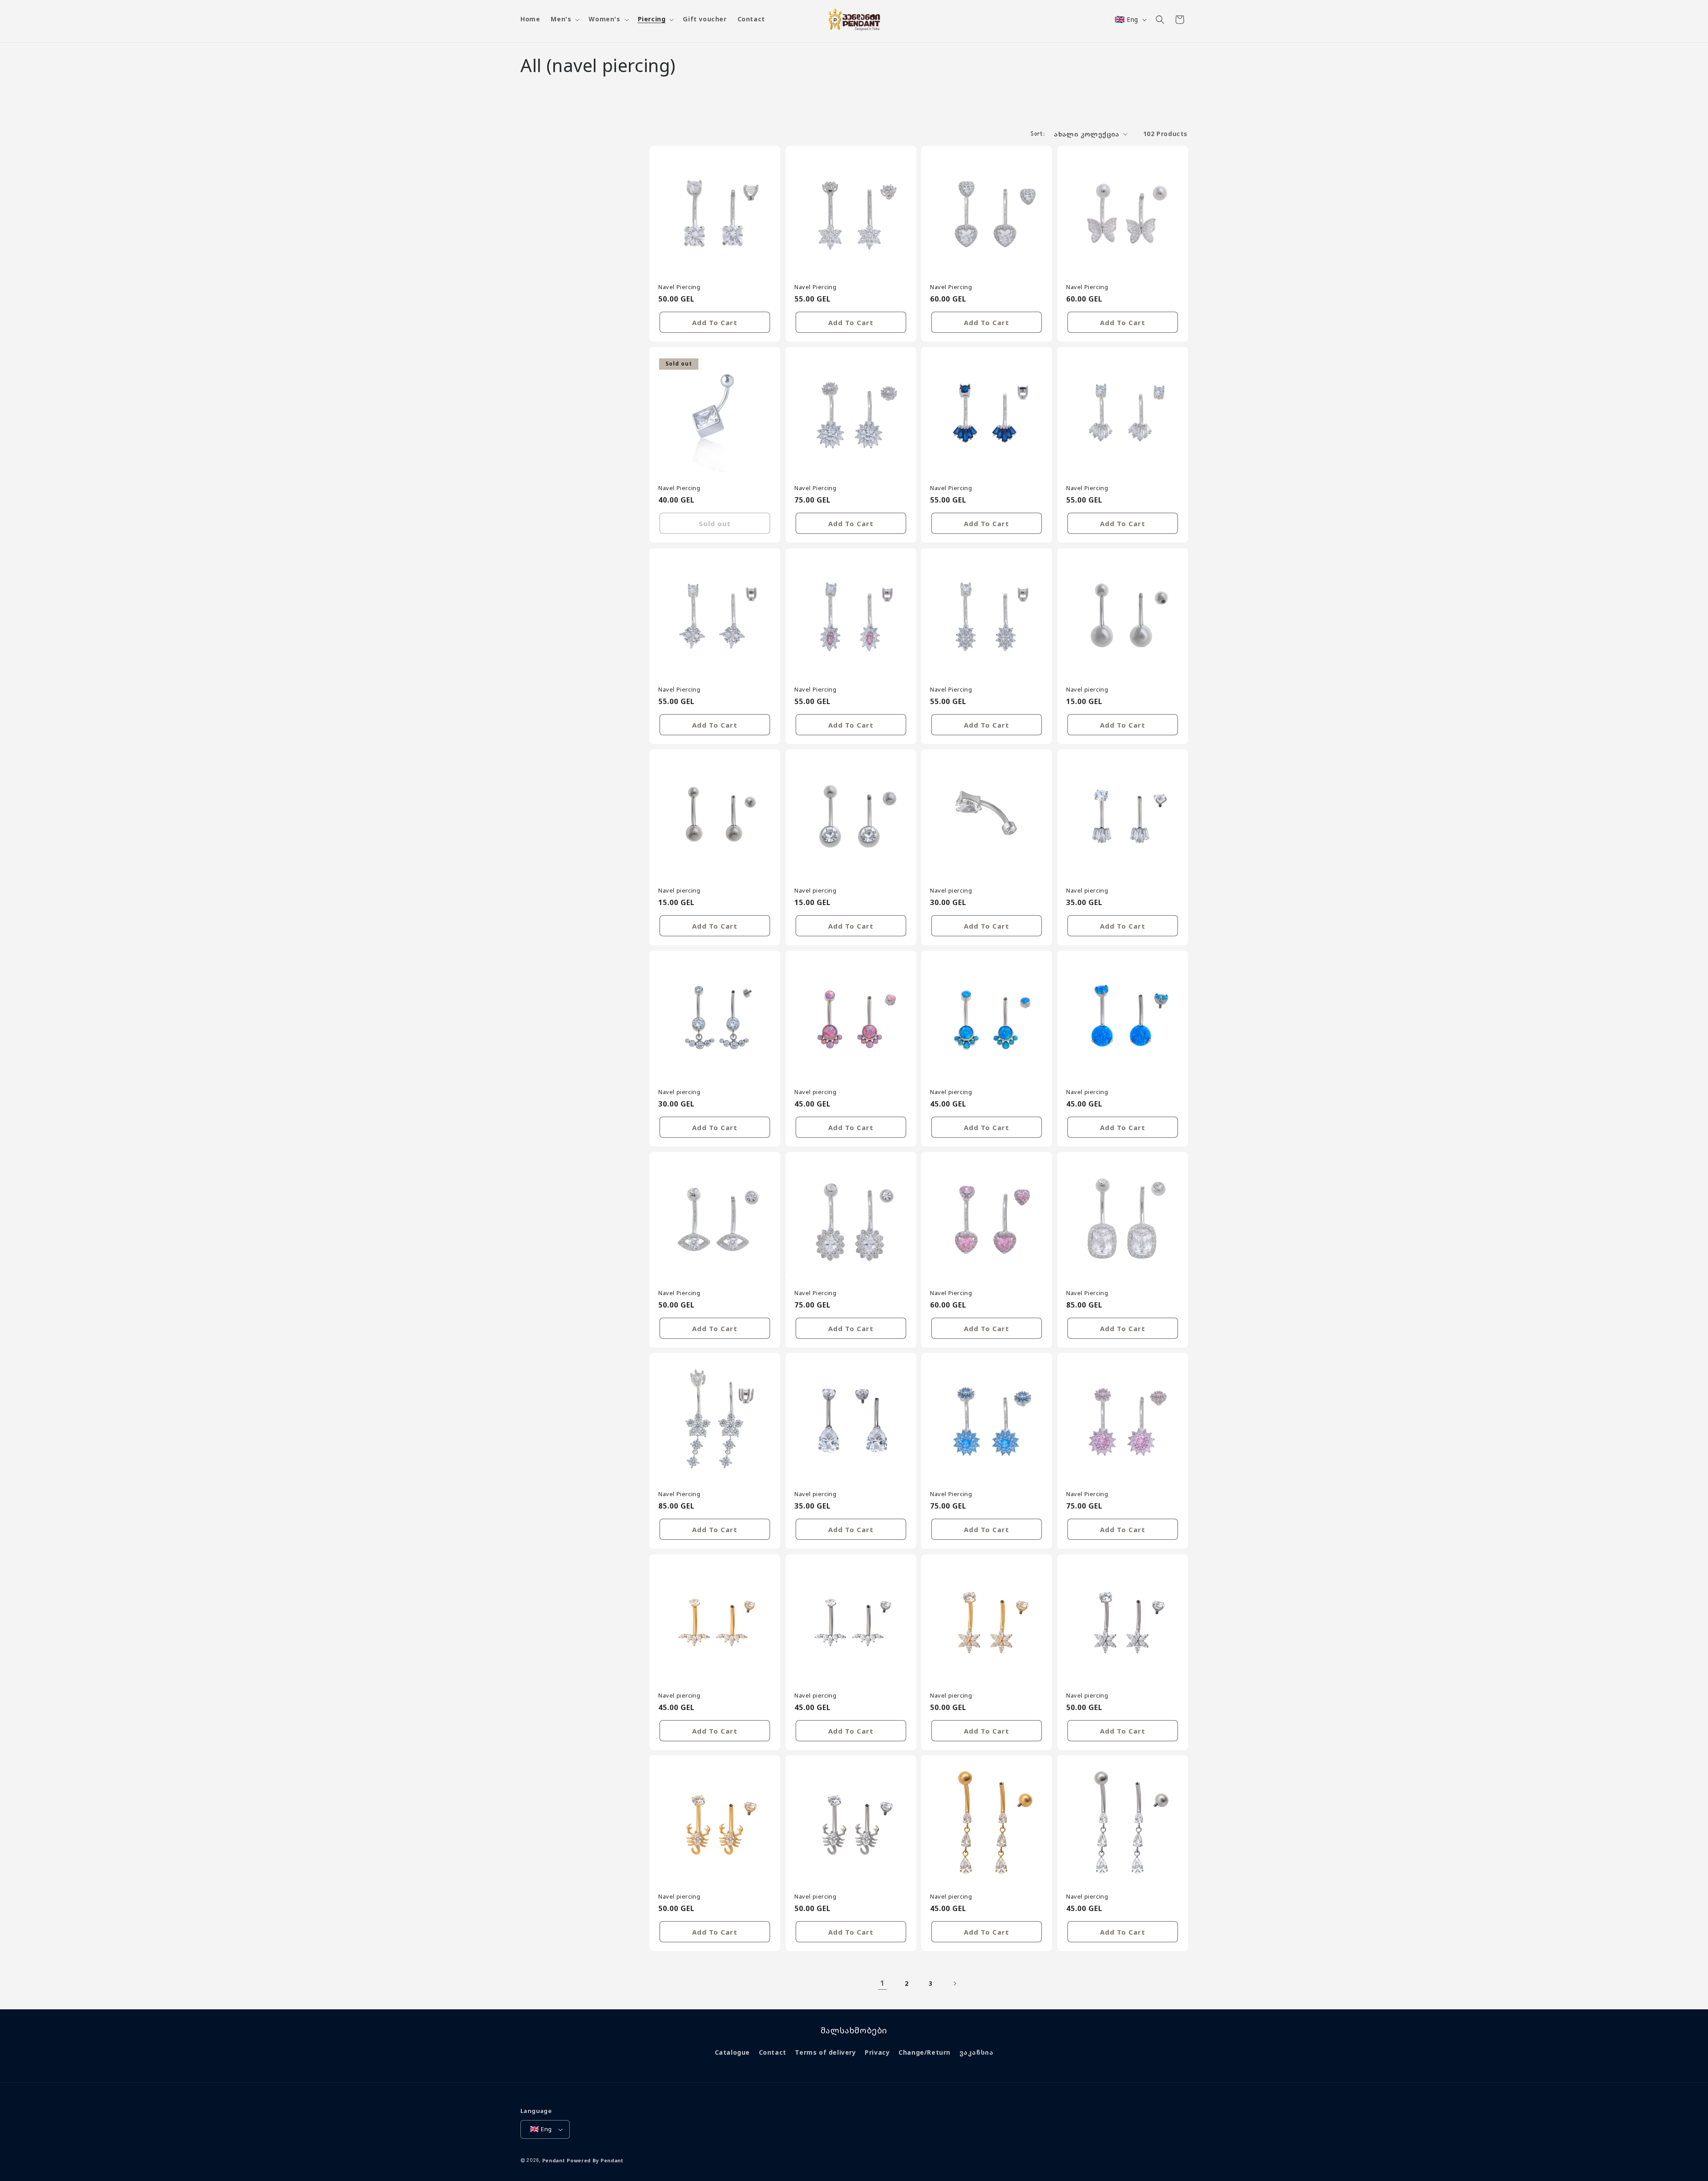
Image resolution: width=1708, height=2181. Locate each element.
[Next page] (955, 1984)
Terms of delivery (825, 2052)
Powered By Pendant (595, 2160)
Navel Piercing (679, 287)
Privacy (877, 2052)
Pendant (554, 2160)
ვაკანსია (977, 2052)
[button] (564, 19)
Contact (773, 2052)
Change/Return (924, 2052)
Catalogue (732, 2052)
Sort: (1038, 134)
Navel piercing (1087, 689)
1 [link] (882, 1983)
